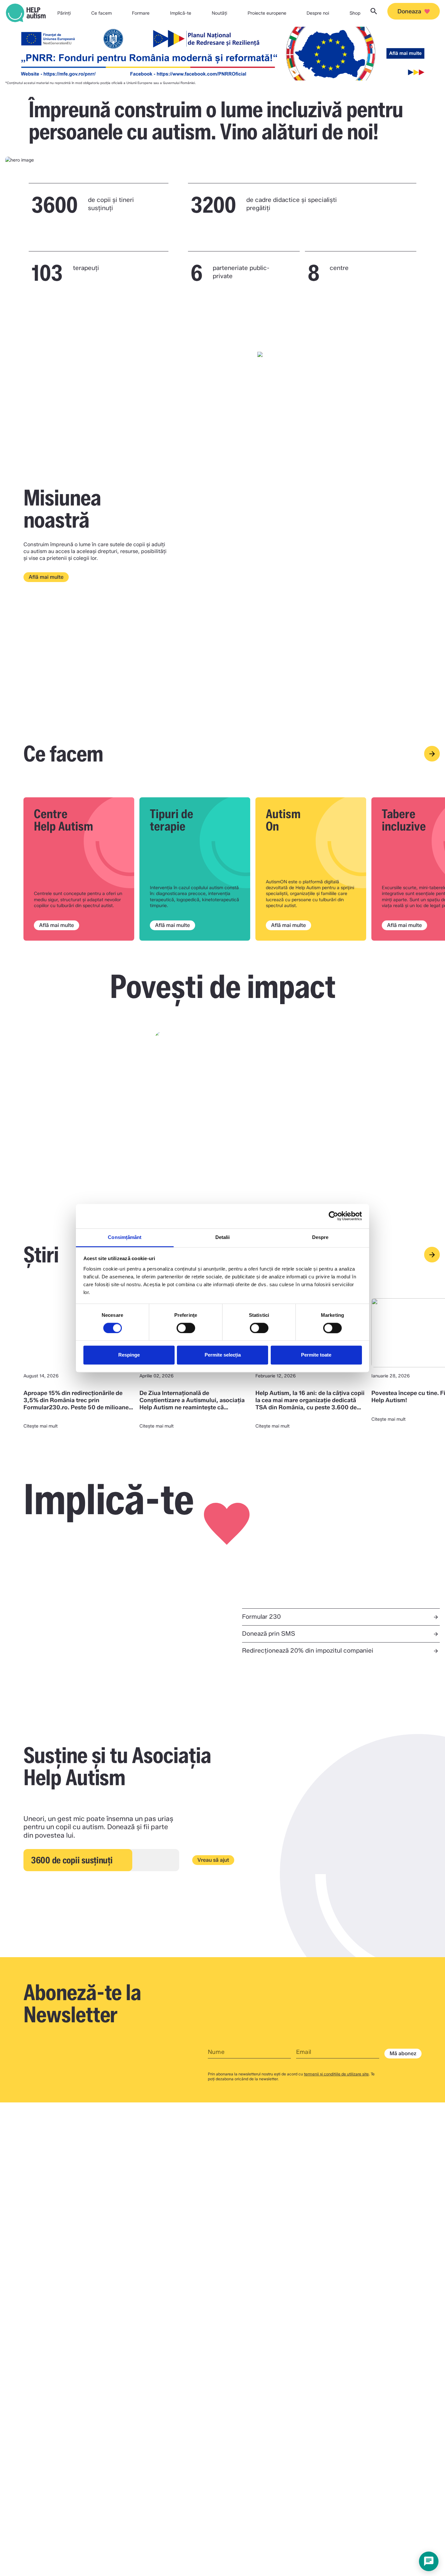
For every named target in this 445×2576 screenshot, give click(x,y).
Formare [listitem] (141, 13)
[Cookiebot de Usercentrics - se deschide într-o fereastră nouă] (333, 1216)
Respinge (129, 1355)
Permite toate (316, 1355)
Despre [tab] (320, 1237)
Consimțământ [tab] (125, 1237)
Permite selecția (223, 1355)
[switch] (186, 1328)
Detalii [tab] (223, 1237)
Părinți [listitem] (64, 13)
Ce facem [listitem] (101, 13)
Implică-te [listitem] (181, 13)
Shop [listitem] (355, 13)
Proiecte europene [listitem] (267, 13)
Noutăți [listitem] (219, 13)
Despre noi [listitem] (318, 13)
